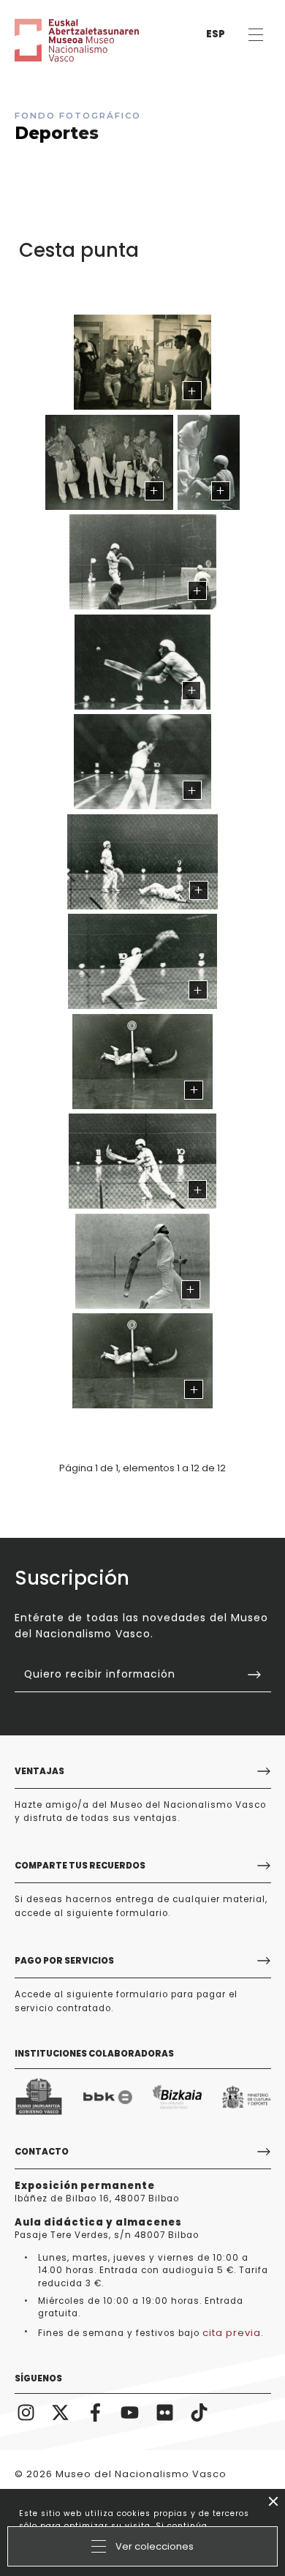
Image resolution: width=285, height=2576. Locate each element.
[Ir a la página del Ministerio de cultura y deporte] (247, 2097)
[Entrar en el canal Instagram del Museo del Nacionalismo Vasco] (26, 2411)
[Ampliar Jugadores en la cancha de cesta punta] (142, 862)
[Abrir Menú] (255, 35)
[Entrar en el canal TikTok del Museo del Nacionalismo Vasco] (199, 2411)
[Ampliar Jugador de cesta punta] (142, 1062)
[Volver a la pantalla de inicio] (58, 40)
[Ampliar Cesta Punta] (208, 462)
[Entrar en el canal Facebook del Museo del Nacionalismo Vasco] (96, 2411)
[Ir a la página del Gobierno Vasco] (39, 2097)
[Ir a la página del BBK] (108, 2097)
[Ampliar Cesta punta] (143, 562)
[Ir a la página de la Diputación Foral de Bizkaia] (177, 2097)
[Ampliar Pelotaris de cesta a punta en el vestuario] (142, 362)
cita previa (232, 2333)
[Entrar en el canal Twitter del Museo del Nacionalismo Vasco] (61, 2411)
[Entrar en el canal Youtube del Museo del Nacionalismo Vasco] (130, 2411)
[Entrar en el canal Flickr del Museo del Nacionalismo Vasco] (165, 2411)
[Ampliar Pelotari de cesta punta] (142, 662)
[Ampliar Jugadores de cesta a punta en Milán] (109, 462)
